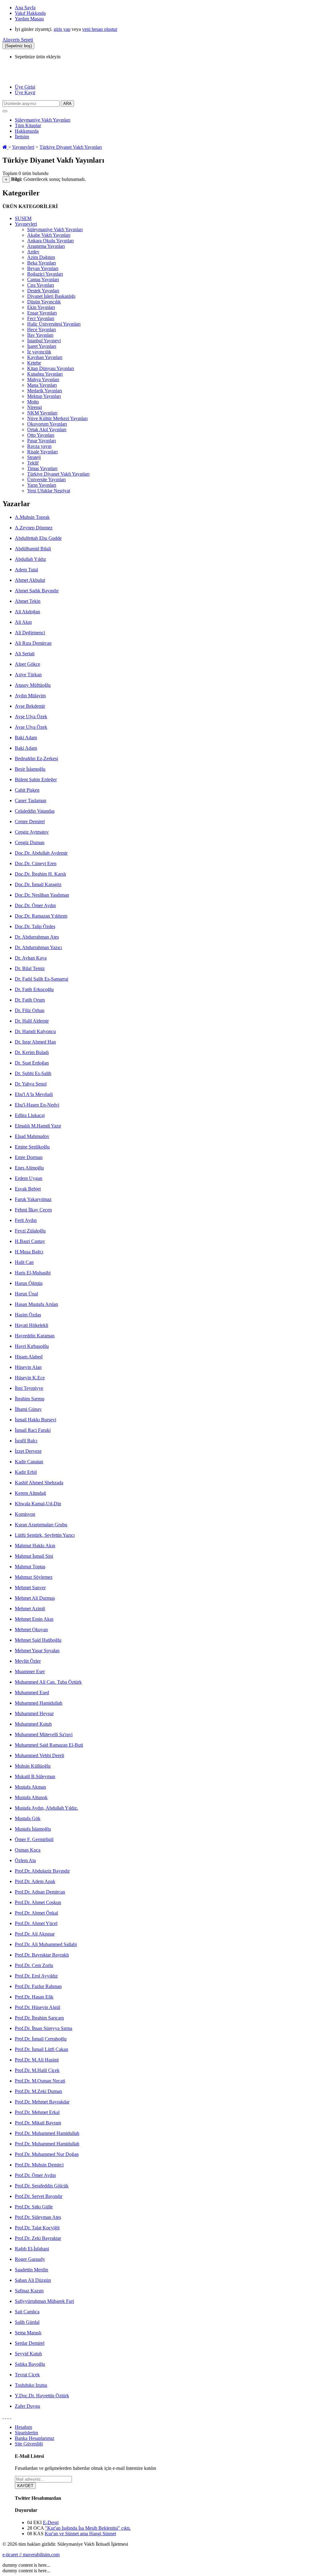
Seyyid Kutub (28, 2354)
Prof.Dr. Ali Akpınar (35, 1934)
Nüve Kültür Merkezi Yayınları (57, 418)
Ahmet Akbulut (30, 580)
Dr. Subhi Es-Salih (33, 1073)
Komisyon (25, 1514)
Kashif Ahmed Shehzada (39, 1483)
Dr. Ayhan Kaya (31, 958)
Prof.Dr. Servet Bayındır (39, 2196)
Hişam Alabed (29, 1357)
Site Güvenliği (29, 2444)
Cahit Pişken (27, 790)
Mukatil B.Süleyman (35, 1776)
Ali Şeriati (25, 654)
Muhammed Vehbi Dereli (39, 1755)
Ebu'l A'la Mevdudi (34, 1094)
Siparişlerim (26, 2433)
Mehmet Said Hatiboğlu (38, 1640)
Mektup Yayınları (44, 396)
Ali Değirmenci (30, 633)
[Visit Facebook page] (3, 2417)
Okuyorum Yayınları (47, 424)
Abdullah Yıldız (30, 559)
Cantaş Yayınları (43, 279)
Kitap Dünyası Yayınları (51, 368)
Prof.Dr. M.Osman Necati (40, 2081)
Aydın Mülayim (30, 696)
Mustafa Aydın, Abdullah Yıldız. (46, 1808)
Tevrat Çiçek (27, 2375)
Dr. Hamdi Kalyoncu (35, 1031)
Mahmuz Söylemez (34, 1577)
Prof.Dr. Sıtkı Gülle (34, 2207)
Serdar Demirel (30, 2343)
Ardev (33, 252)
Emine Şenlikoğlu (32, 1147)
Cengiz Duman (30, 842)
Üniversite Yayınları (46, 479)
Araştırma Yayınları (46, 246)
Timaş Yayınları (42, 468)
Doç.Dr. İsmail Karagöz (38, 884)
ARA (67, 104)
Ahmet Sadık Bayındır (37, 591)
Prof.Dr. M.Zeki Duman (38, 2091)
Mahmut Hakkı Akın (35, 1546)
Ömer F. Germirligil (34, 1839)
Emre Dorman (29, 1157)
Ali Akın (23, 622)
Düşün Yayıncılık (44, 302)
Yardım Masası (29, 19)
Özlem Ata (25, 1860)
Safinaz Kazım (29, 2291)
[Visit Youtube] (8, 2417)
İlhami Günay (28, 1409)
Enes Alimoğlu (29, 1168)
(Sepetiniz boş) (18, 46)
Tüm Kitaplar (28, 125)
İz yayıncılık (39, 352)
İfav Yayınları (40, 335)
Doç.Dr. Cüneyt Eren (36, 863)
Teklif (33, 463)
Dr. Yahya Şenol (31, 1084)
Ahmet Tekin (28, 601)
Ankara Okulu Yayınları (50, 241)
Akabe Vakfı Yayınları (49, 235)
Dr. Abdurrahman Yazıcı (38, 947)
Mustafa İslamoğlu (33, 1829)
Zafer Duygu (27, 2406)
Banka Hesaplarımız (35, 2438)
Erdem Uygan (29, 1178)
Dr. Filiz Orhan (30, 1010)
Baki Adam (26, 738)
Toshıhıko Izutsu (31, 2385)
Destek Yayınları (43, 291)
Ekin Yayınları (41, 307)
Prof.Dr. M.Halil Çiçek (37, 2070)
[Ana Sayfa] (5, 147)
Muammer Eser (30, 1671)
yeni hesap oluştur (100, 29)
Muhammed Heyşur (34, 1713)
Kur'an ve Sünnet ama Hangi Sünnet (80, 2534)
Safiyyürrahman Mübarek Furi (44, 2301)
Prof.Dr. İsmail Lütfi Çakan (42, 2049)
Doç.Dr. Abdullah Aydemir (41, 853)
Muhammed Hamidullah (39, 1703)
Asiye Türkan (28, 675)
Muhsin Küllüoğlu (33, 1766)
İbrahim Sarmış (30, 1399)
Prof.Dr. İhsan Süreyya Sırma (44, 2028)
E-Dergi (51, 2522)
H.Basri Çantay (30, 1241)
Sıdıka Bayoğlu (30, 2364)
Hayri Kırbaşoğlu (32, 1346)
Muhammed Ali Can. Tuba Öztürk (48, 1682)
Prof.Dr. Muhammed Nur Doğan (47, 2154)
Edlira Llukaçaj (30, 1115)
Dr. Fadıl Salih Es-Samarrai (42, 979)
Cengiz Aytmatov (32, 832)
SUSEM (23, 218)
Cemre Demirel (30, 821)
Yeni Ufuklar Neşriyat (49, 491)
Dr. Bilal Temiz (30, 968)
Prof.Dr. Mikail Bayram (38, 2123)
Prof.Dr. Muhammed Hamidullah (47, 2133)
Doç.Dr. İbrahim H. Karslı (40, 874)
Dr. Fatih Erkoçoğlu (34, 989)
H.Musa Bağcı (29, 1252)
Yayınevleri (23, 147)
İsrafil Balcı (26, 1441)
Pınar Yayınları (42, 441)
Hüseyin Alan (28, 1367)
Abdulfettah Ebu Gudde (38, 538)
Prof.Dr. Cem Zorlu (34, 1965)
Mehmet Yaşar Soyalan (37, 1651)
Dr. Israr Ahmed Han (35, 1042)
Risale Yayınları (42, 452)
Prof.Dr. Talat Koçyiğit (37, 2228)
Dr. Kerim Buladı (32, 1052)
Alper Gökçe (27, 664)
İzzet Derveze (28, 1451)
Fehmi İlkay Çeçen (33, 1210)
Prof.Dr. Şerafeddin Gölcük (42, 2186)
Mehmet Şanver (30, 1588)
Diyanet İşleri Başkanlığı (51, 296)
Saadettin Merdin (31, 2270)
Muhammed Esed (32, 1692)
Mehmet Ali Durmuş (35, 1598)
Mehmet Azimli (30, 1609)
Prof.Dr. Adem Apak (35, 1881)
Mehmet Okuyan (31, 1630)
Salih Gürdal (27, 2322)
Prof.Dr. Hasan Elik (34, 1997)
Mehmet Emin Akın (34, 1619)
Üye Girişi (25, 87)
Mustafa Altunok (31, 1797)
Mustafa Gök (28, 1818)
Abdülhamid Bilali (33, 549)
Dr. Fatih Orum (30, 1000)
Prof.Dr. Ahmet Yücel (36, 1923)
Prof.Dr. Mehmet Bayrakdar (42, 2102)
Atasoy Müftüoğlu (33, 685)
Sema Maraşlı (28, 2333)
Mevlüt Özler (28, 1661)
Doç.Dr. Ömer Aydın (35, 905)
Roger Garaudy (30, 2259)
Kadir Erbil (26, 1472)
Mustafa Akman (30, 1787)
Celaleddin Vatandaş (35, 811)
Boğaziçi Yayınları (45, 274)
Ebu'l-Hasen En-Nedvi (37, 1105)
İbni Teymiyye (29, 1388)
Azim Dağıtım (41, 257)
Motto (33, 402)
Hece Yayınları (42, 329)
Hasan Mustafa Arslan (36, 1304)
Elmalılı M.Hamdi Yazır (38, 1126)
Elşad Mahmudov (32, 1136)
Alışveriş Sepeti (18, 40)
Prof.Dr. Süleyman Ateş (38, 2217)
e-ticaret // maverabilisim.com (31, 2555)
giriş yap (62, 29)
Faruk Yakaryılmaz (33, 1199)
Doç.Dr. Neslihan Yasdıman (42, 895)
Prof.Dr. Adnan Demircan (40, 1892)
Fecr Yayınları (41, 318)
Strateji (34, 457)
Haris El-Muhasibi (33, 1273)
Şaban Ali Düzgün (33, 2280)
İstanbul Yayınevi (44, 341)
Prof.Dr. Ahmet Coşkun (38, 1902)
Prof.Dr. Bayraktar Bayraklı (42, 1955)
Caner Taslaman (31, 800)
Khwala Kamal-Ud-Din (38, 1504)
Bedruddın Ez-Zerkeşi (36, 759)
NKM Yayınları (42, 413)
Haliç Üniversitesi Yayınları (54, 324)
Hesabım (23, 2427)
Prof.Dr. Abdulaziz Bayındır (42, 1871)
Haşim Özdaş (28, 1315)
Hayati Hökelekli (31, 1325)
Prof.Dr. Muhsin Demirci (39, 2165)
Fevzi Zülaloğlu (30, 1231)
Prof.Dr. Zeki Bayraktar (38, 2238)
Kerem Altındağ (30, 1493)
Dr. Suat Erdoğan (32, 1063)
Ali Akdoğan (27, 612)
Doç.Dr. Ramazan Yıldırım (41, 916)
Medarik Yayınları (45, 391)
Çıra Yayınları (41, 285)
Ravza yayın (39, 446)
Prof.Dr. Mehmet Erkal (37, 2112)
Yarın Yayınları (42, 485)
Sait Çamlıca (27, 2312)
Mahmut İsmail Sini (34, 1556)
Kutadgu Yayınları (45, 374)
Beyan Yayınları (43, 268)
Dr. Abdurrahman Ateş (37, 937)
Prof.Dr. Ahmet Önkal (36, 1913)
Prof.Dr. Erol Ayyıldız (36, 1976)
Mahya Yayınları (43, 379)
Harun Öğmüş (29, 1283)
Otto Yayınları (41, 435)
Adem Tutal (26, 570)
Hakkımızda (27, 131)
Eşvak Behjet (28, 1189)
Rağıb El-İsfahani (32, 2249)
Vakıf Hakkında (30, 13)
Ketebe (34, 363)
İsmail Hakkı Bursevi (35, 1420)
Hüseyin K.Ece (30, 1378)
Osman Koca (28, 1850)
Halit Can (24, 1262)
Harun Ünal (26, 1294)
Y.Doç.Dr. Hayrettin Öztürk (42, 2396)
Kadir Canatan (29, 1462)
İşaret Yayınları (42, 346)
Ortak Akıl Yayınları (47, 429)
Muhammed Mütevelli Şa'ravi (44, 1734)
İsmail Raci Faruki (33, 1430)
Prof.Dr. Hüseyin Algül (37, 2007)
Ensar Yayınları (42, 313)
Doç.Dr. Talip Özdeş (35, 926)
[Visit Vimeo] (10, 2417)
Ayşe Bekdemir (30, 706)
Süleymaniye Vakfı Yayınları (43, 120)
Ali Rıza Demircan (33, 643)
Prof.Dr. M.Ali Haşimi (37, 2060)
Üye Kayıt (25, 92)
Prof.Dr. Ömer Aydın (35, 2175)
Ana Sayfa (25, 8)
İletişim (22, 137)
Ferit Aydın (26, 1220)
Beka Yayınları (42, 263)
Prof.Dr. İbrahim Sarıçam (39, 2018)
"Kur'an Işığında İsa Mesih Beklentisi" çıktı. (88, 2528)
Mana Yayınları (42, 385)
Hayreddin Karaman (35, 1336)
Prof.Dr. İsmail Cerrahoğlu (41, 2039)
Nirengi (35, 407)
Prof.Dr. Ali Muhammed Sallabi (46, 1944)
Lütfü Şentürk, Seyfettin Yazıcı (45, 1535)
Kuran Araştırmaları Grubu (41, 1525)
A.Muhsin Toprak (32, 517)
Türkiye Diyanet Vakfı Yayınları (71, 147)
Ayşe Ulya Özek (31, 717)
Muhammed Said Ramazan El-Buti (49, 1745)
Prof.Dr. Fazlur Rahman (38, 1986)
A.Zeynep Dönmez (34, 528)
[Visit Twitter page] (6, 2417)
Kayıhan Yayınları (45, 357)
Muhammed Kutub (33, 1724)
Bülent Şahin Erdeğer (36, 779)
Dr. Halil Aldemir (32, 1021)
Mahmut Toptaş (30, 1567)
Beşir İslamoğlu (30, 769)
